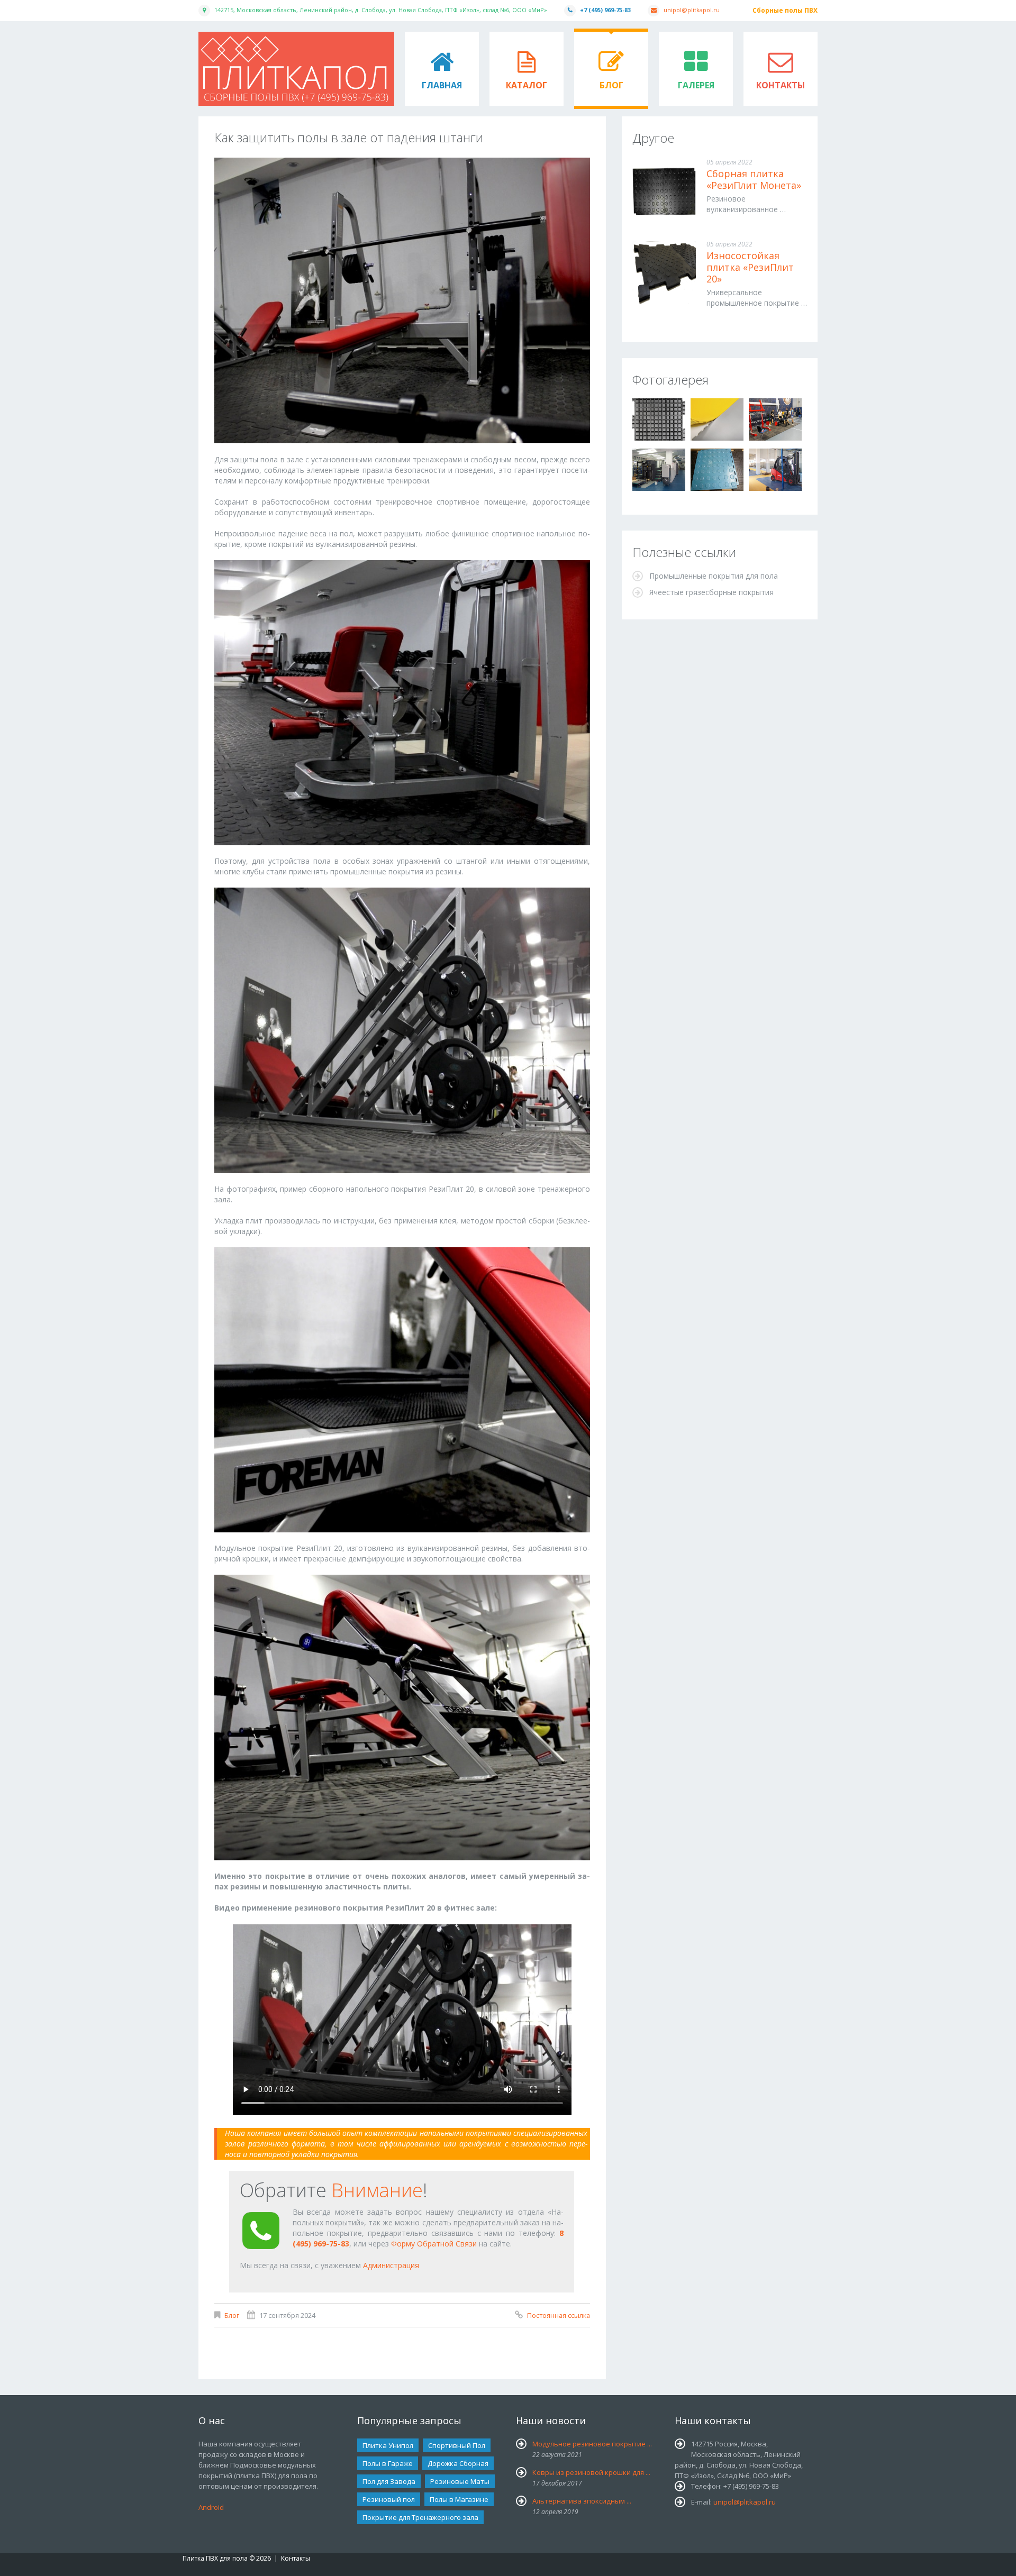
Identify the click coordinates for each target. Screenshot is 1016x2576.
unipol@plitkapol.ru (692, 10)
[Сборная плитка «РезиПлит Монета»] (664, 191)
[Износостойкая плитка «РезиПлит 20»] (664, 273)
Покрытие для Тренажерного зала (420, 2517)
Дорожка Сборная (458, 2463)
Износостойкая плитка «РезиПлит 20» (750, 267)
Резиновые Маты (460, 2481)
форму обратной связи (434, 2244)
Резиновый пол (389, 2499)
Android (211, 2507)
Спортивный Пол (457, 2445)
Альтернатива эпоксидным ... (582, 2501)
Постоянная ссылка (559, 2315)
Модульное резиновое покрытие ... (592, 2444)
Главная (442, 85)
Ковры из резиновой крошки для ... (591, 2472)
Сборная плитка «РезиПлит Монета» (754, 179)
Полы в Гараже (388, 2463)
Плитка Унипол (388, 2445)
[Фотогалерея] (659, 419)
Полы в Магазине (459, 2499)
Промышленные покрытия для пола (714, 576)
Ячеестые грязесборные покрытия (711, 592)
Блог (611, 85)
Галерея (696, 85)
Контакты (781, 85)
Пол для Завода (389, 2481)
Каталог (527, 85)
